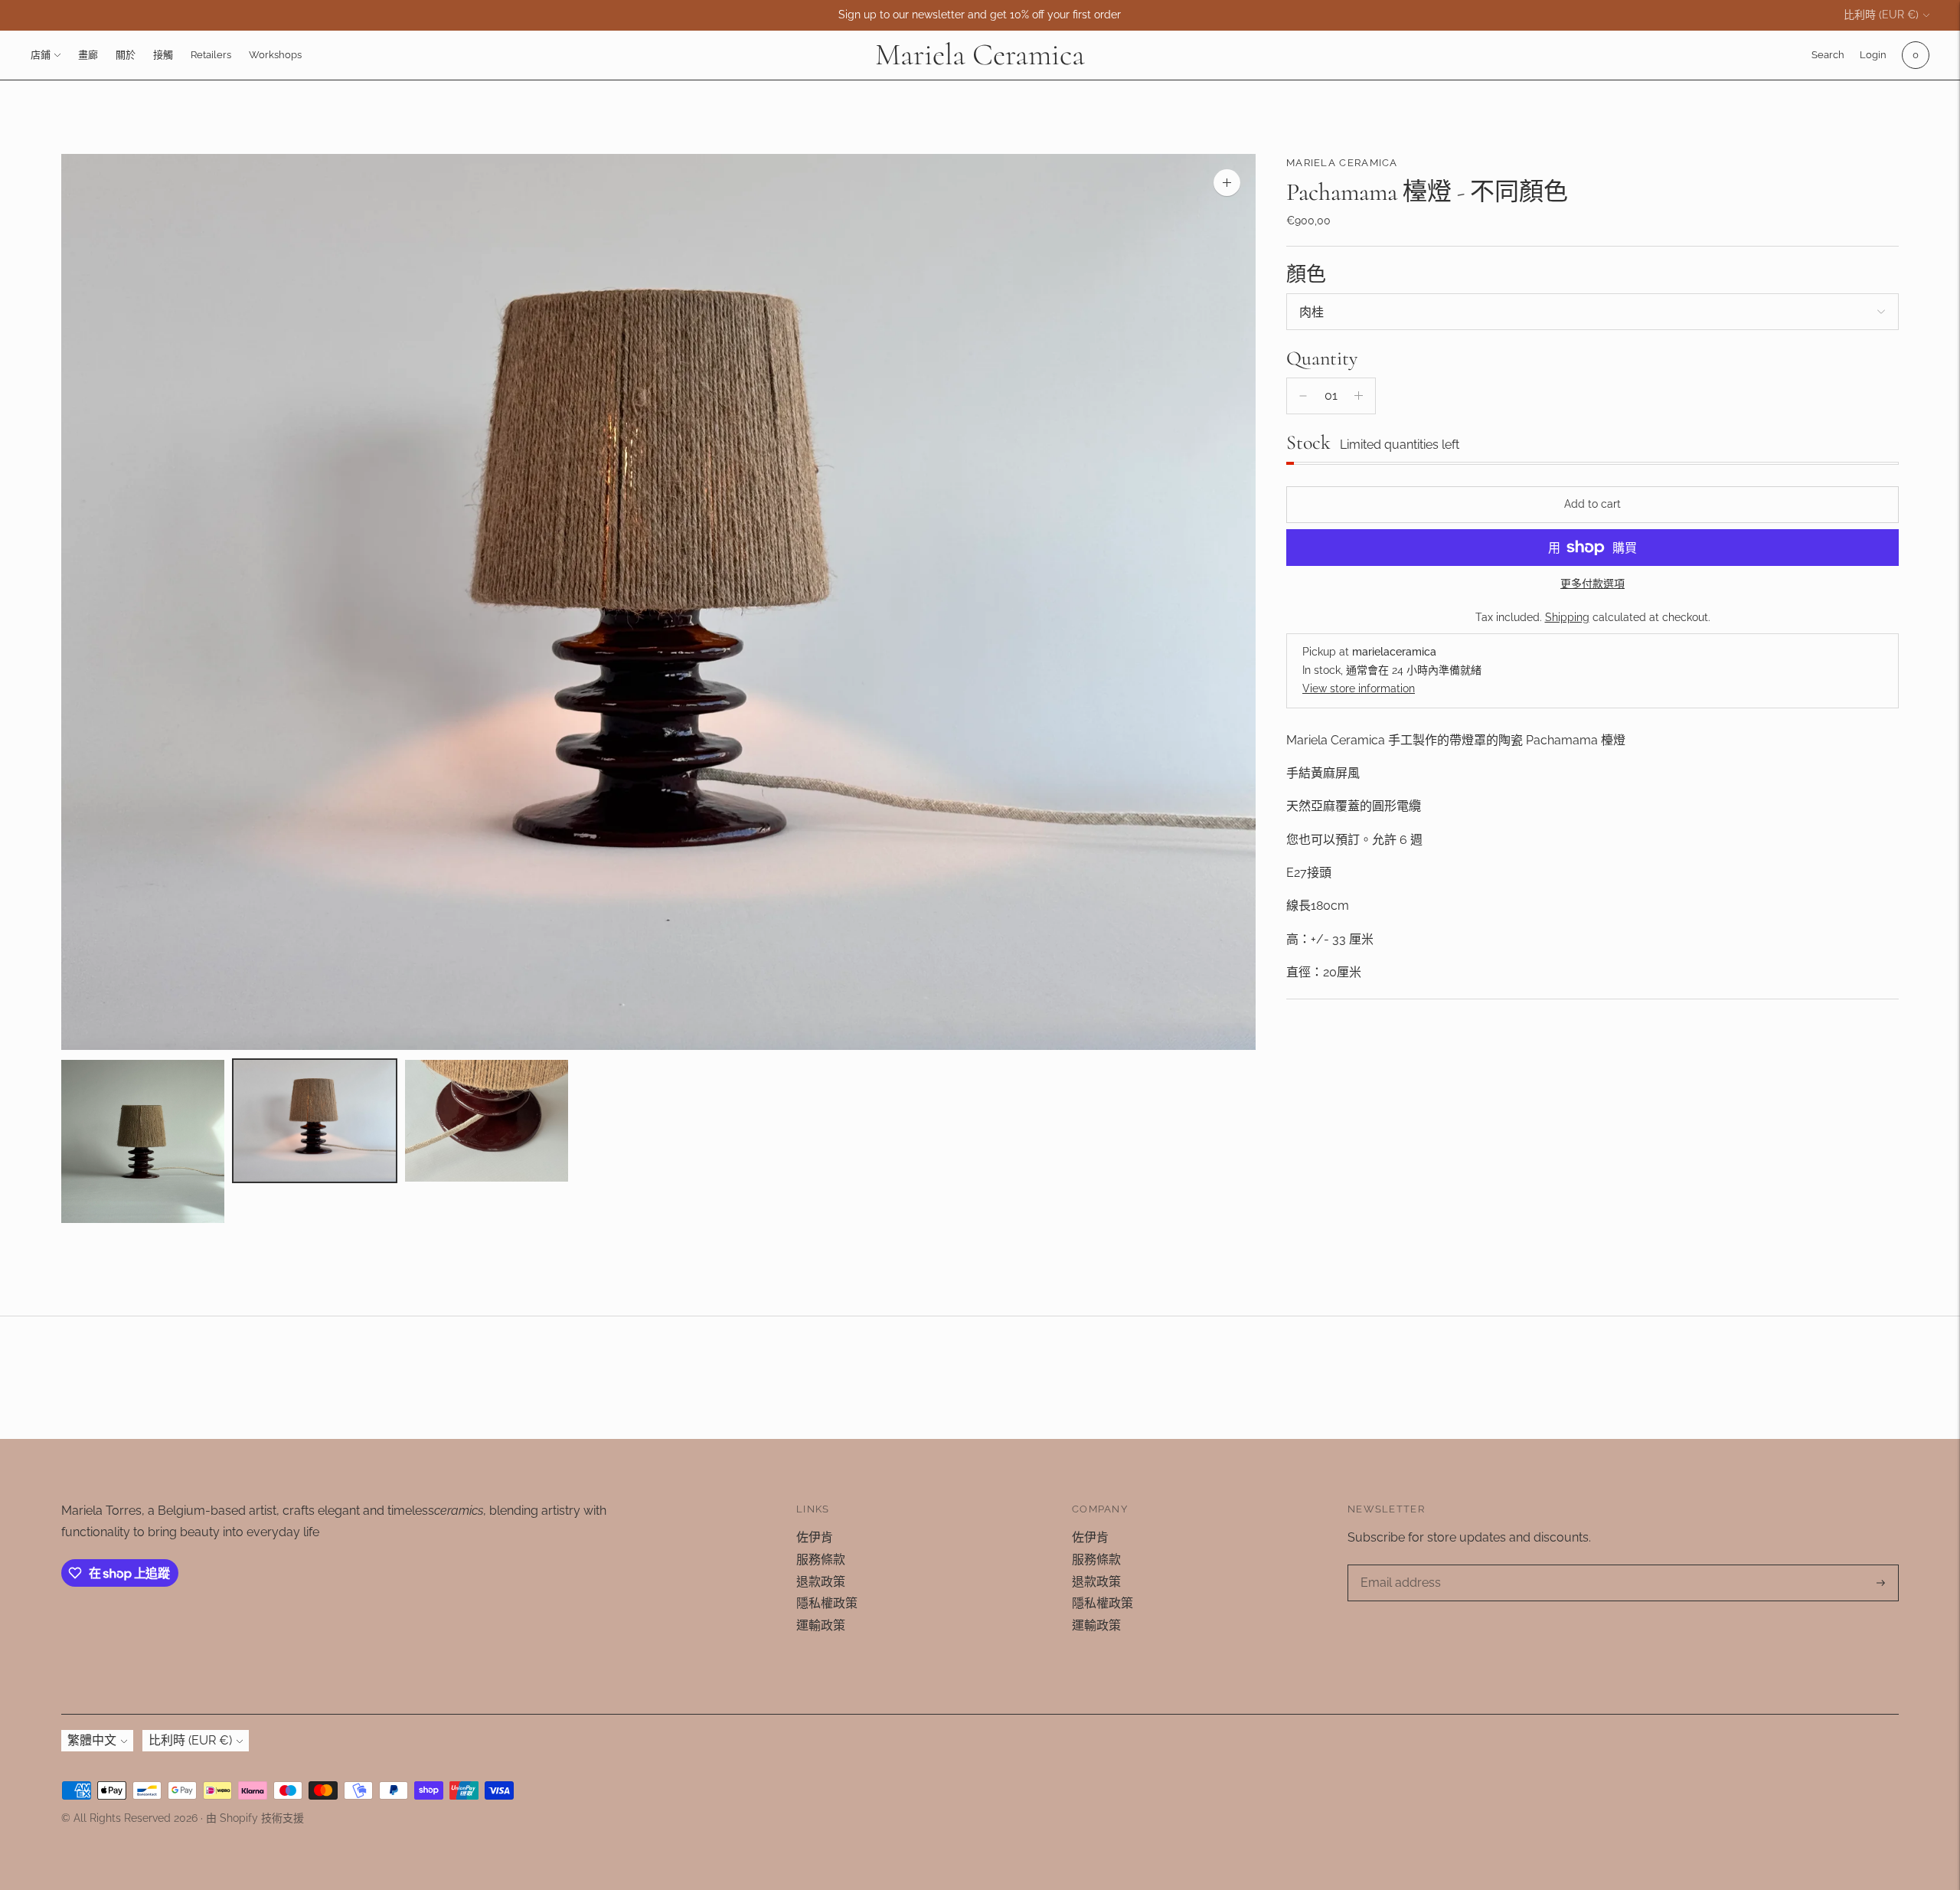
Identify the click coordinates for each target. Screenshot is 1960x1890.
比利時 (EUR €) (1881, 15)
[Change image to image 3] (487, 1121)
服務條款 (821, 1560)
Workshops (275, 55)
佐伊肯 (815, 1537)
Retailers (211, 55)
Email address (1399, 1566)
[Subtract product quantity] (1303, 396)
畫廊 (88, 55)
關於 (126, 55)
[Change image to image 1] (143, 1141)
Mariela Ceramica (1342, 163)
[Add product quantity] (1359, 396)
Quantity (1322, 358)
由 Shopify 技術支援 (255, 1818)
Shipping (1567, 617)
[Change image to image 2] (315, 1121)
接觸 (163, 55)
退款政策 (821, 1582)
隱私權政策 (827, 1603)
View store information (1359, 688)
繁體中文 (92, 1740)
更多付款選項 (1592, 584)
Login (1873, 55)
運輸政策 (821, 1625)
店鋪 (41, 55)
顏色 (1306, 274)
